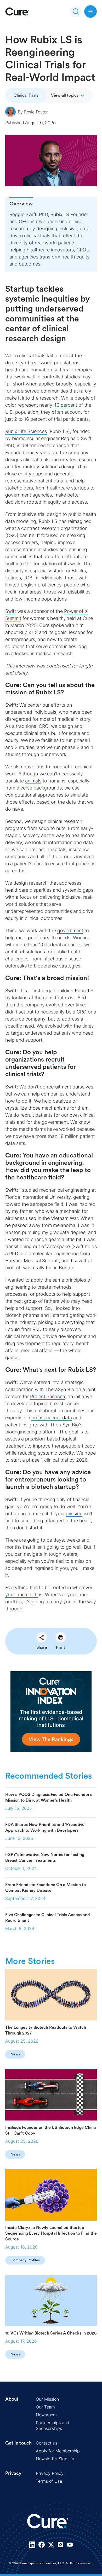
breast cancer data (52, 1418)
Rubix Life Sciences (26, 431)
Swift (11, 611)
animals (33, 781)
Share (42, 1647)
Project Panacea (48, 1396)
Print (61, 1647)
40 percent (65, 405)
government (70, 930)
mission (74, 1514)
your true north (21, 1595)
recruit (55, 1060)
